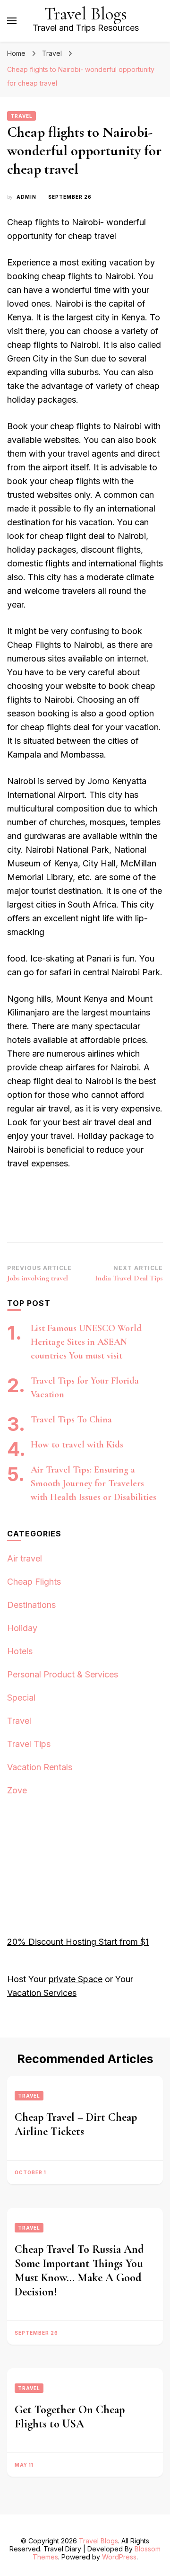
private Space (76, 1979)
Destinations (31, 1605)
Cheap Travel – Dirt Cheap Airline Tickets (76, 2124)
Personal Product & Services (63, 1674)
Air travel (25, 1558)
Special (21, 1698)
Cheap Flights (34, 1582)
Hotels (20, 1651)
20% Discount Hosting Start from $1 (78, 1942)
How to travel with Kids (77, 1445)
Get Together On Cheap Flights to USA (70, 2417)
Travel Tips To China (71, 1420)
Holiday (22, 1628)
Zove (17, 1790)
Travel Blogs (86, 14)
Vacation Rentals (40, 1767)
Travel (21, 116)
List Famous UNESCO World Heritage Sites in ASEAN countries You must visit (86, 1342)
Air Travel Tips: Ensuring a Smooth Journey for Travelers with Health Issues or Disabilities (93, 1483)
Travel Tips (29, 1744)
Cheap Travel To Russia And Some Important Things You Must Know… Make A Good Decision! (79, 2271)
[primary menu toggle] (12, 21)
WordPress (119, 2557)
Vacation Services (42, 1993)
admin (26, 197)
